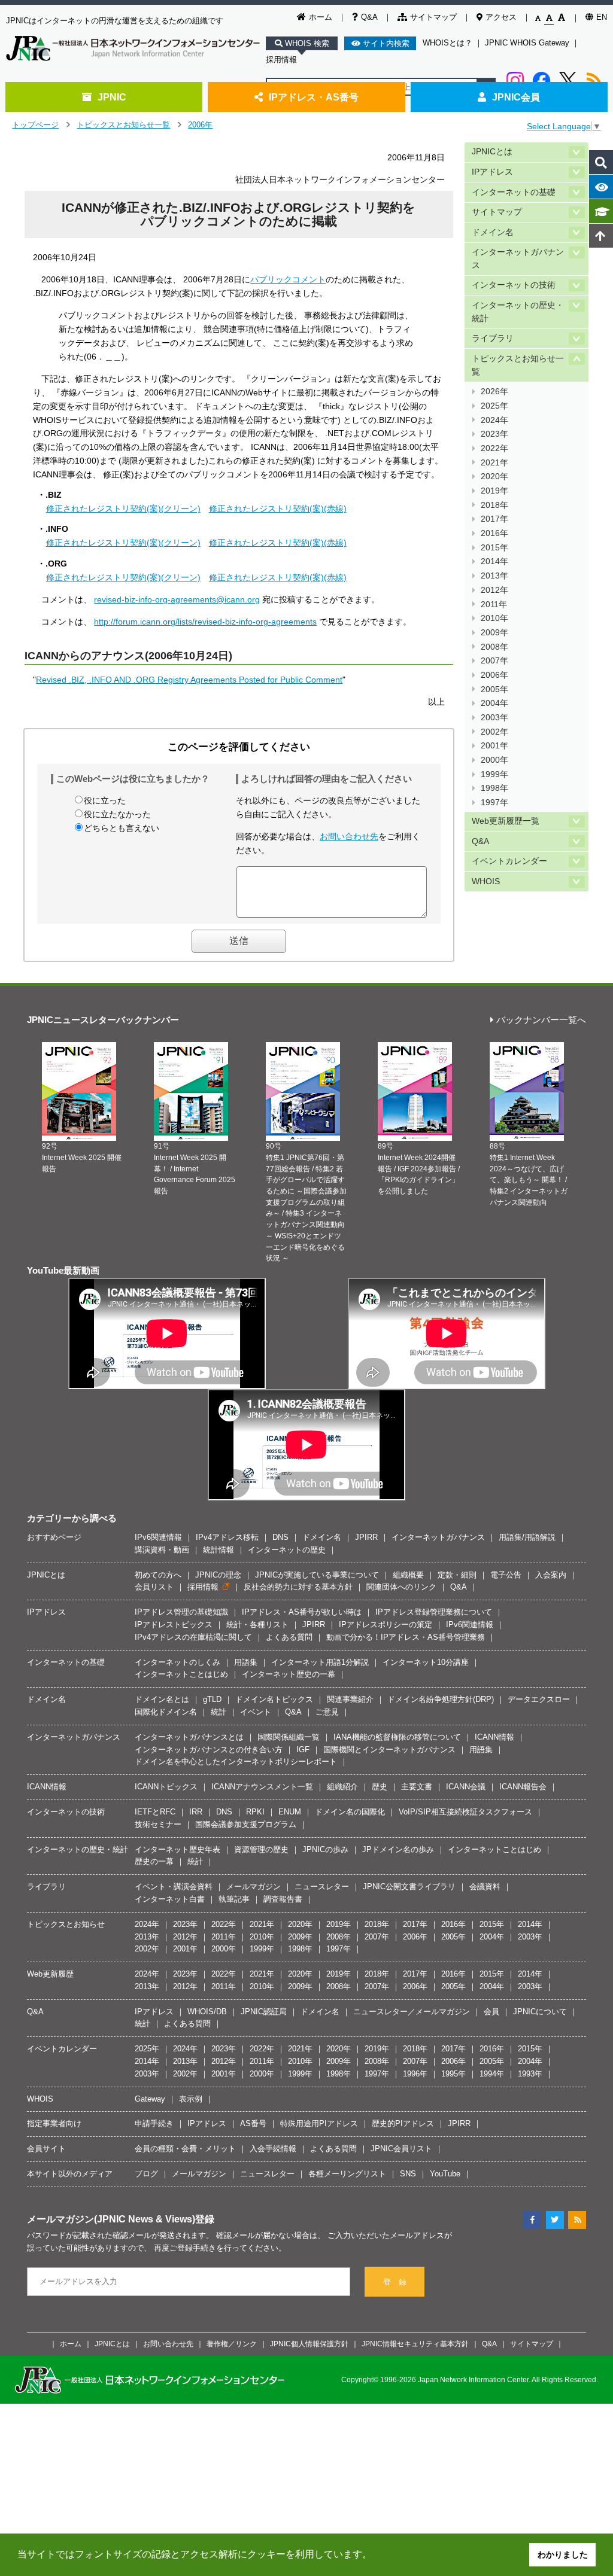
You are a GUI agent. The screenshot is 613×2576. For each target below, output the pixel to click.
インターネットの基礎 (514, 192)
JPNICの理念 (218, 1575)
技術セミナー (158, 1824)
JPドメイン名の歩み (398, 1849)
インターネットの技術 (514, 285)
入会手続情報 (273, 2149)
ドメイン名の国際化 (350, 1812)
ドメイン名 (493, 232)
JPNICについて (540, 2012)
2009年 (494, 633)
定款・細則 (457, 1575)
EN (602, 17)
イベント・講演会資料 (174, 1887)
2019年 (494, 491)
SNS (408, 2174)
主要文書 (417, 1787)
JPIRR (366, 1537)
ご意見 (327, 1712)
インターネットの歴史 (287, 1550)
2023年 (494, 434)
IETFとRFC (155, 1812)
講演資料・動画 (162, 1550)
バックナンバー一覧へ (541, 1020)
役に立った (105, 800)
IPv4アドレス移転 (227, 1537)
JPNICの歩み (325, 1849)
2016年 (494, 533)
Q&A (369, 17)
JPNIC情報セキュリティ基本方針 (415, 2344)
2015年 (494, 548)
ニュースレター (322, 1887)
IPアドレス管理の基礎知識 (181, 1612)
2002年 (494, 732)
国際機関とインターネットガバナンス (389, 1750)
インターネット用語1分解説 (320, 1662)
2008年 (494, 647)
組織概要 (408, 1575)
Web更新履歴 (50, 1974)
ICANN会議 (466, 1787)
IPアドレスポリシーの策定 (386, 1625)
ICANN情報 (494, 1737)
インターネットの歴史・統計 (518, 312)
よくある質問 (289, 1637)
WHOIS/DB (207, 2012)
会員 (491, 2012)
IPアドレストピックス (174, 1625)
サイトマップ (433, 17)
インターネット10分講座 (426, 1662)
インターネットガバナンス (518, 259)
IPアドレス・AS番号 (314, 97)
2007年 (494, 661)
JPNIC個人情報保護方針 (309, 2344)
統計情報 (219, 1550)
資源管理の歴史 (261, 1849)
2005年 (494, 689)
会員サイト (46, 2149)
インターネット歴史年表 (177, 1849)
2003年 (494, 718)
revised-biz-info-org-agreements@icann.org (177, 599)
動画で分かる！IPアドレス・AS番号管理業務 (406, 1637)
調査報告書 (283, 1899)
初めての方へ (158, 1575)
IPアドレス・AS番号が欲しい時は (302, 1612)
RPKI (255, 1812)
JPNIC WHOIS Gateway (527, 43)
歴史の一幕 (154, 1861)
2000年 (494, 760)
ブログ (146, 2174)
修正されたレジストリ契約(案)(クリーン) (123, 508)
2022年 (494, 448)
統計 (219, 1712)
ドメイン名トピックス (274, 1699)
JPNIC (112, 97)
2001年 (494, 746)
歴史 (380, 1787)
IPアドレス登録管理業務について (434, 1612)
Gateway (150, 2099)
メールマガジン (254, 1887)
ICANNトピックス (166, 1787)
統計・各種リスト (257, 1625)
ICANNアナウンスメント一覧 (262, 1787)
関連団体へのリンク (401, 1587)
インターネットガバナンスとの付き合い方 (209, 1750)
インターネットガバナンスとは (189, 1737)
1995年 (453, 2074)
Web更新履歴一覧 (506, 821)
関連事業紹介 (350, 1699)
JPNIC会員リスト (401, 2149)
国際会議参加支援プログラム (246, 1824)
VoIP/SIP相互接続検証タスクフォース (465, 1812)
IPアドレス (492, 172)
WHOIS (486, 881)
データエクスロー (539, 1699)
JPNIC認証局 (264, 2012)
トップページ (35, 125)
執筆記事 (234, 1899)
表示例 (191, 2099)
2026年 (494, 392)
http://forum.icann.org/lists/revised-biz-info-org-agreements (205, 622)
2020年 (494, 476)
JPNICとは (492, 152)
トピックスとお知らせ (66, 1924)
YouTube (445, 2174)
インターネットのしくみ (177, 1662)
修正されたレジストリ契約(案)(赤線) (278, 508)
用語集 (246, 1662)
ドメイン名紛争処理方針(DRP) (441, 1699)
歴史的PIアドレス (403, 2123)
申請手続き (154, 2123)
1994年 (492, 2074)
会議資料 (485, 1887)
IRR (196, 1812)
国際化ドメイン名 (166, 1712)
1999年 (494, 774)
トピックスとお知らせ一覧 (123, 125)
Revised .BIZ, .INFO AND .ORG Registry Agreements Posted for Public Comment (189, 680)
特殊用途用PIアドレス (319, 2123)
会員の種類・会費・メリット (185, 2149)
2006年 (200, 125)
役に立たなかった (117, 814)
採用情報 (281, 60)
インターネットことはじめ (181, 1674)
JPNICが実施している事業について (317, 1575)
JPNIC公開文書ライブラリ (409, 1887)
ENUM (290, 1812)
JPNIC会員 (516, 97)
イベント (256, 1712)
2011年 (494, 605)
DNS (280, 1537)
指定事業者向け (54, 2123)
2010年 (494, 618)
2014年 (494, 561)
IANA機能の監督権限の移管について (397, 1737)
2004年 (494, 703)
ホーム (321, 17)
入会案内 (551, 1575)
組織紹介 (342, 1787)
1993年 (530, 2074)
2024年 (494, 420)
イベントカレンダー (509, 861)
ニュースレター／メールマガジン (412, 2012)
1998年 (494, 788)
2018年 (494, 505)
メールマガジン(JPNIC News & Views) (111, 2219)
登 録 (395, 2282)
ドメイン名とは (162, 1699)
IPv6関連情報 (158, 1537)
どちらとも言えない (122, 828)
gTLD (212, 1699)
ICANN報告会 (523, 1787)
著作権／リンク (232, 2344)
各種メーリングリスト (347, 2174)
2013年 (494, 576)
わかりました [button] (563, 2554)
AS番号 (253, 2123)
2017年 (494, 519)
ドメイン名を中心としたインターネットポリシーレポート (236, 1762)
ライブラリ (493, 338)
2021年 (494, 463)
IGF (303, 1750)
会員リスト (154, 1587)
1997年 (494, 803)
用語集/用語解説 (527, 1537)
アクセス (501, 17)
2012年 (494, 590)
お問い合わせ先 (349, 836)
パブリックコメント (288, 279)
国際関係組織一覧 (289, 1737)
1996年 (415, 2074)
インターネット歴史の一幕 (289, 1674)
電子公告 (506, 1575)
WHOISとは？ (447, 43)
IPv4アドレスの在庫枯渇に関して (193, 1637)
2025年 (494, 406)
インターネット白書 (170, 1899)
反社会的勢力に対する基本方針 (298, 1587)
